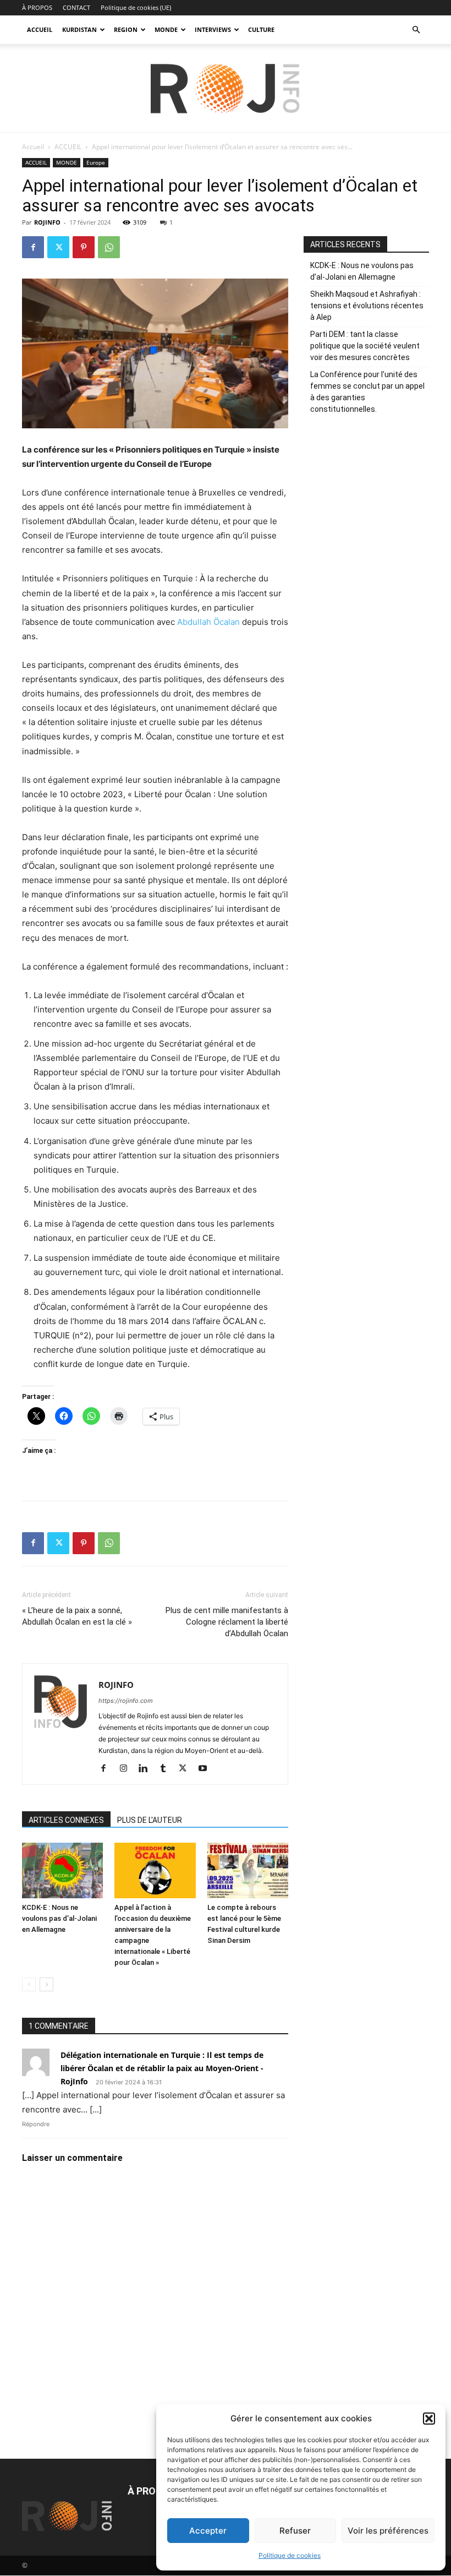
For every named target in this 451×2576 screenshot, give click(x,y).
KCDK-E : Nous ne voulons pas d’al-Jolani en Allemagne (59, 1918)
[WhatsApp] (109, 247)
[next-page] (46, 1984)
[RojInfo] (226, 89)
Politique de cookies (290, 2555)
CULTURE (261, 29)
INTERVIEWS (213, 29)
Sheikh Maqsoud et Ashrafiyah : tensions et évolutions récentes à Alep (367, 306)
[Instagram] (127, 1769)
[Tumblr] (167, 1769)
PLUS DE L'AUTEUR (150, 1820)
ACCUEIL (40, 29)
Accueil (33, 147)
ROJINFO (47, 222)
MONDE (166, 29)
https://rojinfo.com (126, 1701)
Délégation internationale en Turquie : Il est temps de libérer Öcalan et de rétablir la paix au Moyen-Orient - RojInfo (162, 2068)
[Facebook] (33, 247)
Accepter (208, 2531)
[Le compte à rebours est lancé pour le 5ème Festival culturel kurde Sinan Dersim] (248, 1870)
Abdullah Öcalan (208, 622)
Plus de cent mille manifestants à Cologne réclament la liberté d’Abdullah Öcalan (227, 1622)
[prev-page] (29, 1984)
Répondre (36, 2124)
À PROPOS (37, 7)
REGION (126, 29)
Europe (96, 162)
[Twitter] (58, 247)
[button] (429, 2419)
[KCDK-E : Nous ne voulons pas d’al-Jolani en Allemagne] (62, 1870)
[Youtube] (207, 1769)
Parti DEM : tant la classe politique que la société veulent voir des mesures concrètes (365, 346)
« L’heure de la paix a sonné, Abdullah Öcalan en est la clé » (77, 1616)
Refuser (295, 2531)
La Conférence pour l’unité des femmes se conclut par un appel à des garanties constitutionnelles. (367, 392)
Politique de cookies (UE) (136, 7)
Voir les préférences (388, 2531)
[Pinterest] (84, 247)
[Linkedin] (147, 1769)
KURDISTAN (79, 29)
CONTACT (76, 7)
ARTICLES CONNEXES (66, 1820)
